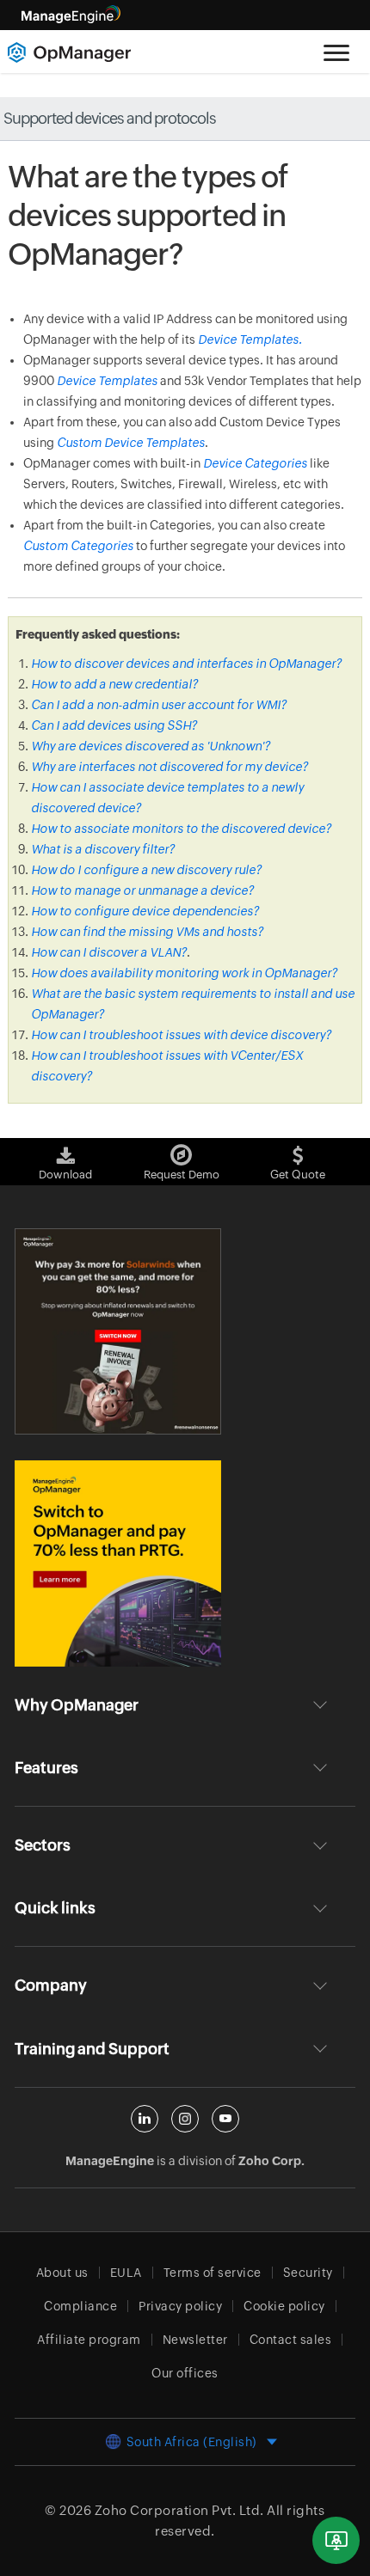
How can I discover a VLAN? (109, 952)
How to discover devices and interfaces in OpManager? (186, 664)
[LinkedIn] (145, 2119)
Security (308, 2273)
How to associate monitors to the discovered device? (181, 829)
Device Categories (255, 463)
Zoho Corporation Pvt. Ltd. (179, 2510)
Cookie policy (284, 2306)
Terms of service (213, 2273)
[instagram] (185, 2119)
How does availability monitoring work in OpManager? (184, 973)
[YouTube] (225, 2119)
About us (62, 2273)
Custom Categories (78, 546)
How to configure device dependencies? (145, 911)
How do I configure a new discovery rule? (146, 870)
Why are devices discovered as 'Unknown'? (151, 746)
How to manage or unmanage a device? (142, 890)
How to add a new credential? (114, 684)
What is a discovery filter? (103, 849)
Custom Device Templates (131, 443)
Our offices (185, 2373)
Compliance (80, 2306)
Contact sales (291, 2340)
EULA (126, 2273)
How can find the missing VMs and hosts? (147, 932)
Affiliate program (89, 2340)
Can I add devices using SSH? (114, 725)
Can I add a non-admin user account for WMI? (159, 705)
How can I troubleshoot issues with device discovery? (181, 1035)
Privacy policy (180, 2306)
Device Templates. (250, 340)
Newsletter (195, 2340)
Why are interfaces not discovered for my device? (170, 767)
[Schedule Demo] (336, 2540)
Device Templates (107, 381)
